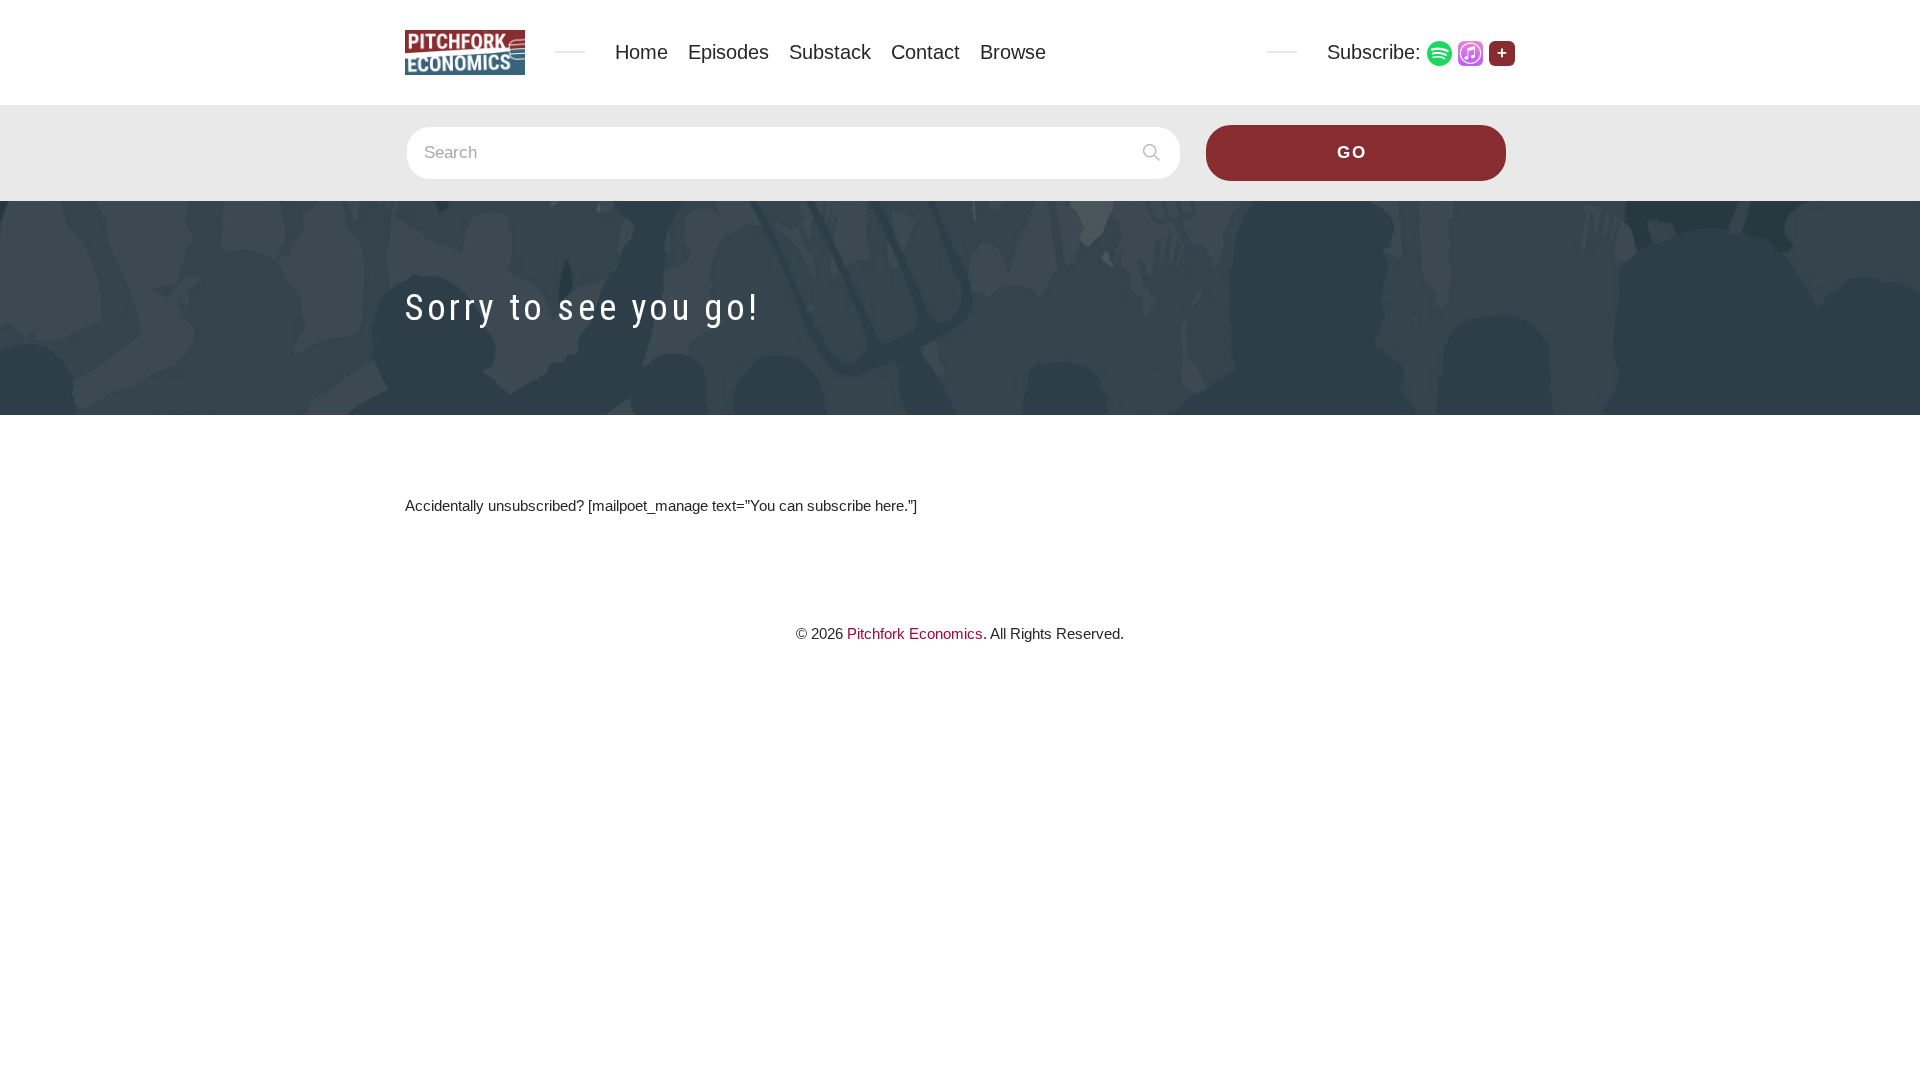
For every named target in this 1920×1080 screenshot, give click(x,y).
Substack (830, 52)
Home (641, 52)
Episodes (728, 52)
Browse (1013, 52)
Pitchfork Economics (915, 633)
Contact (925, 52)
